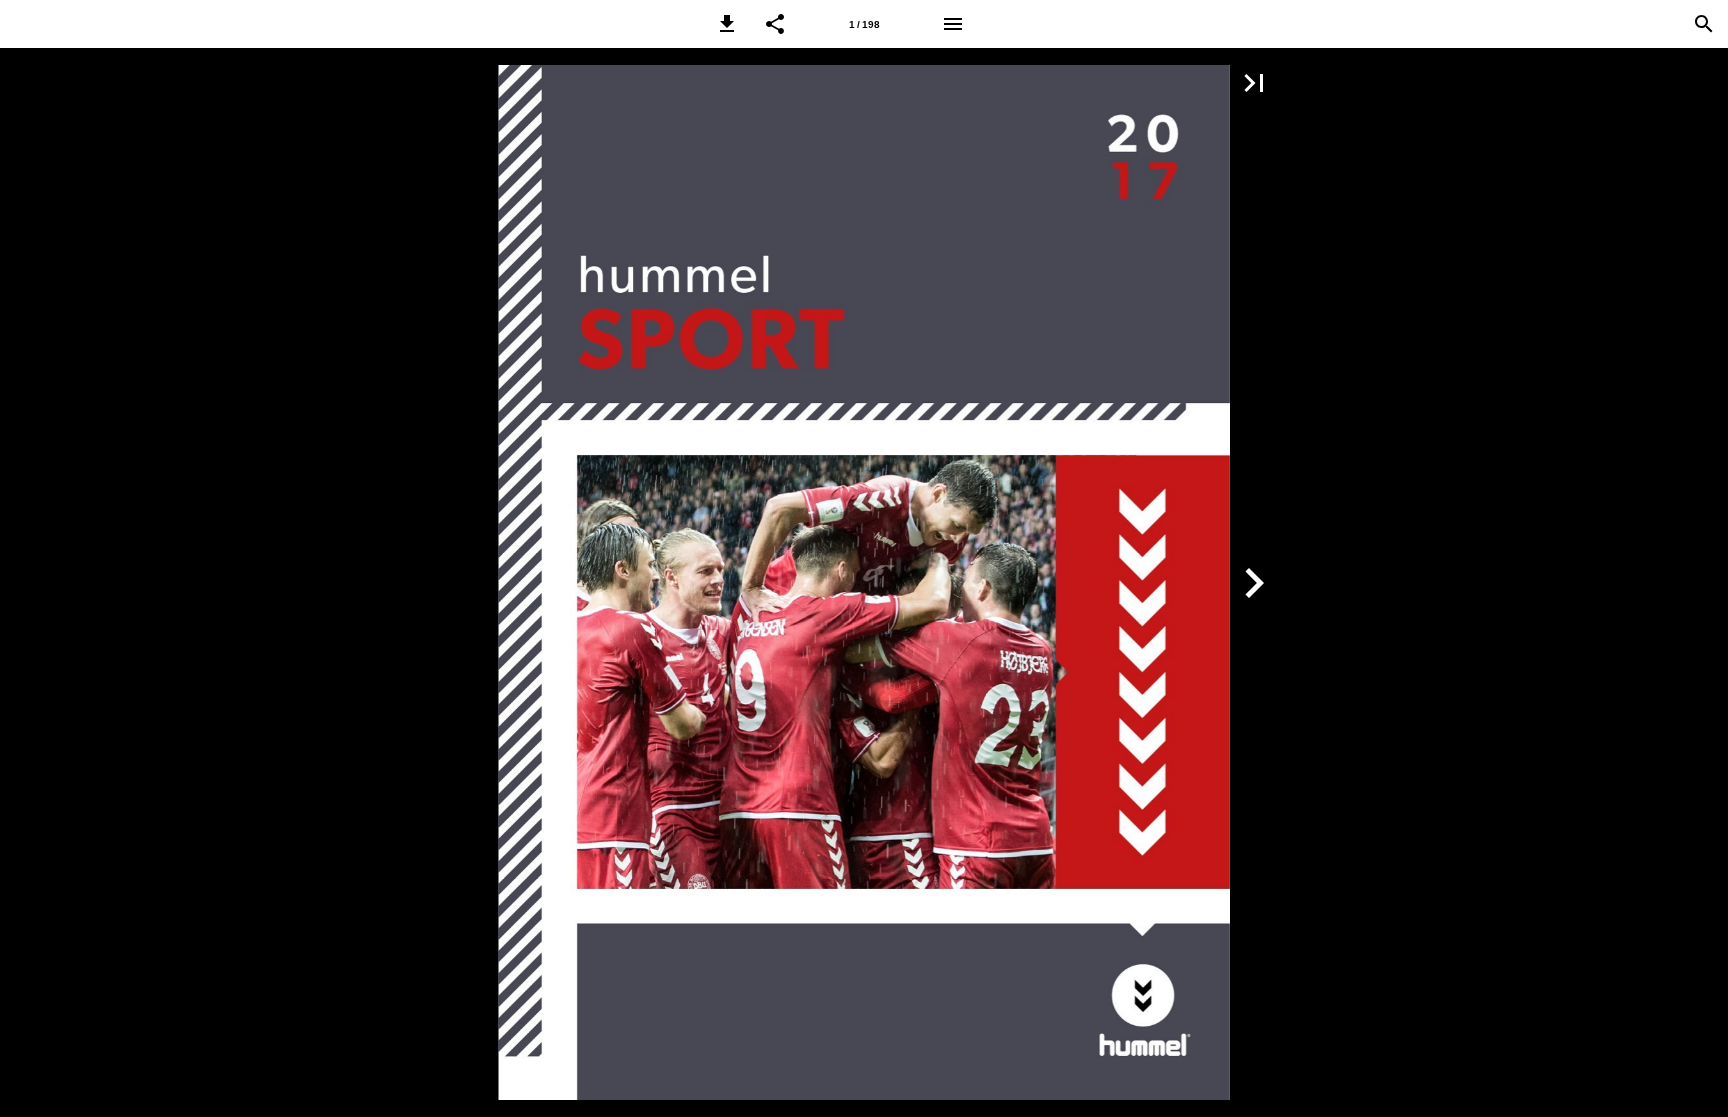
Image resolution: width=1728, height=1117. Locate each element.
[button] (727, 24)
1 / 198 (864, 24)
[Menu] (953, 24)
